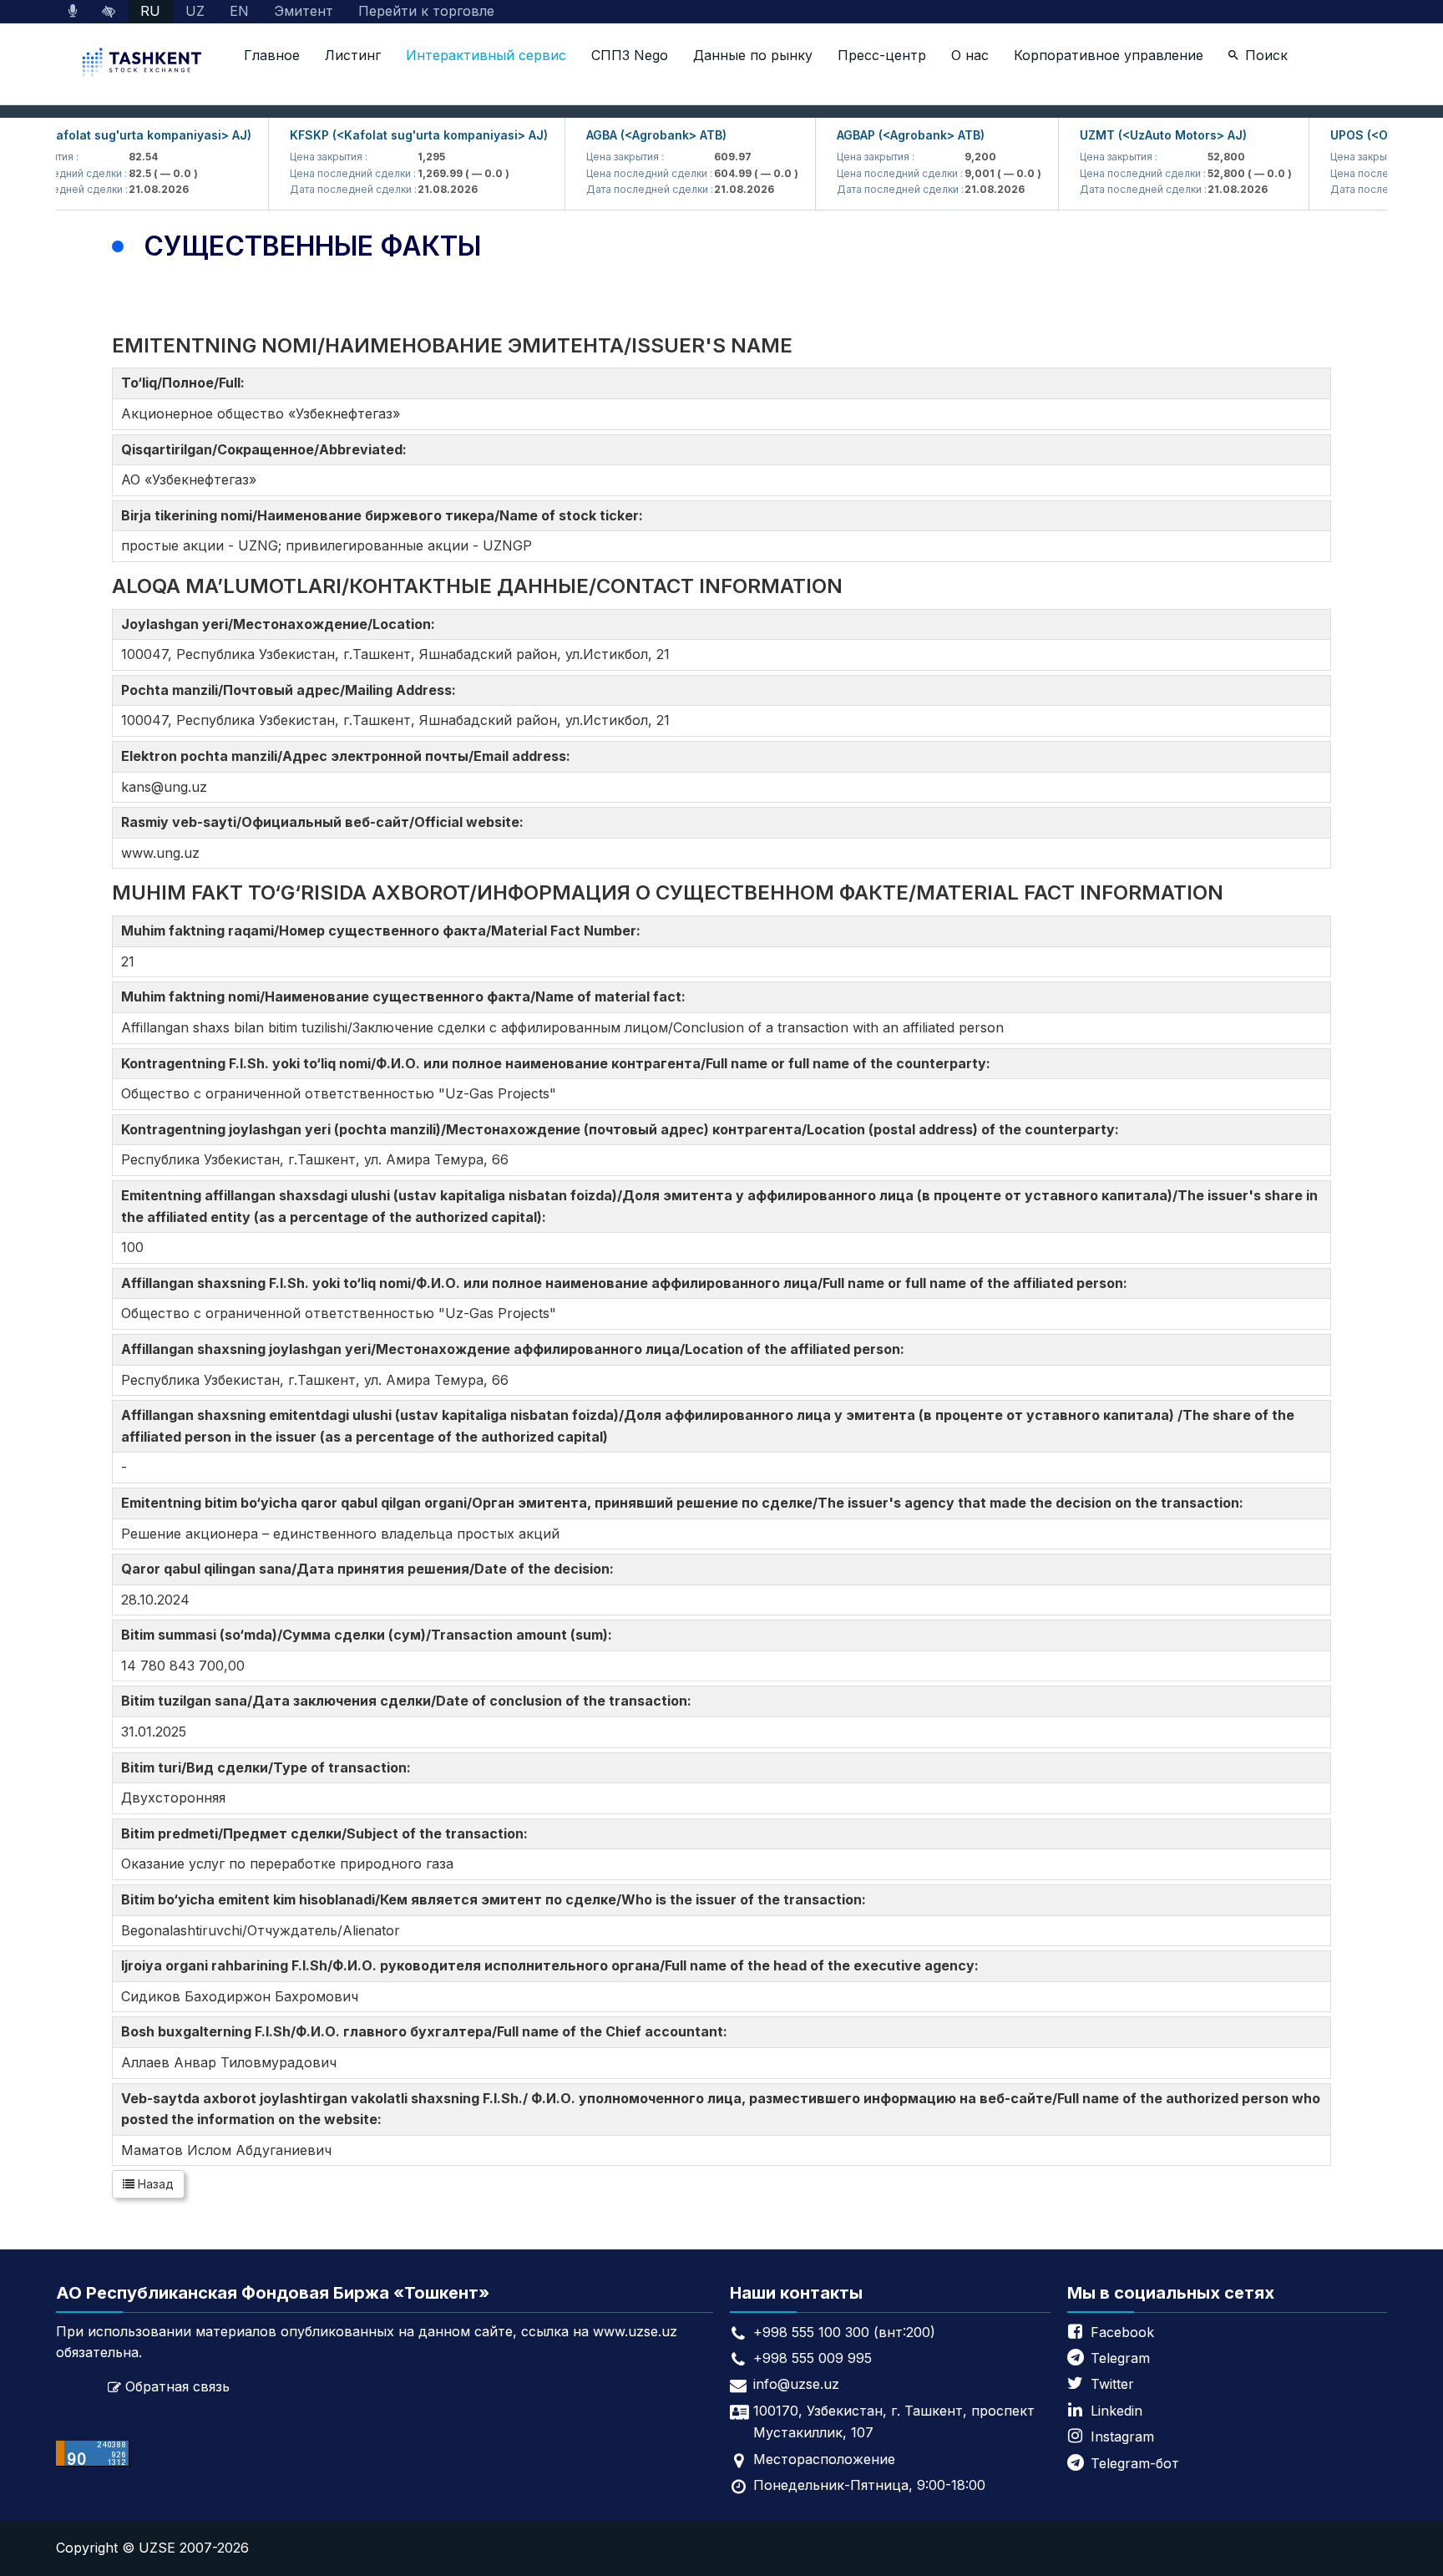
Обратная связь (177, 2386)
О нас (970, 55)
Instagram (1122, 2437)
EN (239, 11)
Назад (154, 2184)
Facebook (1122, 2332)
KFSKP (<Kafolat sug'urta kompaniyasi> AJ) (391, 135)
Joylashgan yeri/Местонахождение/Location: (281, 624)
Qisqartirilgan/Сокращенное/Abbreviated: (267, 449)
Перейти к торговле (426, 11)
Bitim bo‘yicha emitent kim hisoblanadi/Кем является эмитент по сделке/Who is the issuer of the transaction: (497, 1899)
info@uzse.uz (796, 2384)
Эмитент (304, 11)
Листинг (353, 55)
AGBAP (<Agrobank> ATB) (883, 135)
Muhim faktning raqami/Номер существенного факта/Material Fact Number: (384, 931)
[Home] (144, 64)
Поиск (1266, 55)
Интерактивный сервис (486, 55)
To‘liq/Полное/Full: (186, 383)
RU (150, 11)
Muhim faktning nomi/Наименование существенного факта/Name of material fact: (407, 996)
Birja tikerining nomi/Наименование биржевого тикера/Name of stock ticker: (385, 515)
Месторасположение (824, 2459)
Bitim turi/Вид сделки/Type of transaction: (269, 1767)
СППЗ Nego (630, 55)
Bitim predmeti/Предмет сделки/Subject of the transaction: (328, 1833)
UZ (195, 11)
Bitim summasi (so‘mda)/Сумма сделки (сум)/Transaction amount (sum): (370, 1635)
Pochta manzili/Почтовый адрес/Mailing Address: (292, 690)
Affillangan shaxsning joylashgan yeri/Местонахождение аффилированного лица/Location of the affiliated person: (516, 1349)
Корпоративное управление (1109, 55)
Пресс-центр (882, 55)
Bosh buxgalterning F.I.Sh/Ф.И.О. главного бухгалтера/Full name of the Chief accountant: (428, 2031)
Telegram (1120, 2358)
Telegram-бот (1135, 2463)
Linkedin (1116, 2411)
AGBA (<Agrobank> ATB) (629, 135)
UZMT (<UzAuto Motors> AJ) (1136, 135)
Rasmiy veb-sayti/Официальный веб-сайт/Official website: (326, 822)
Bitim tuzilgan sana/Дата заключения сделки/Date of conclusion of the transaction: (410, 1701)
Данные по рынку (753, 55)
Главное (272, 55)
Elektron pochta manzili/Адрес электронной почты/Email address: (349, 756)
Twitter (1112, 2384)
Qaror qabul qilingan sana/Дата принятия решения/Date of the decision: (371, 1569)
